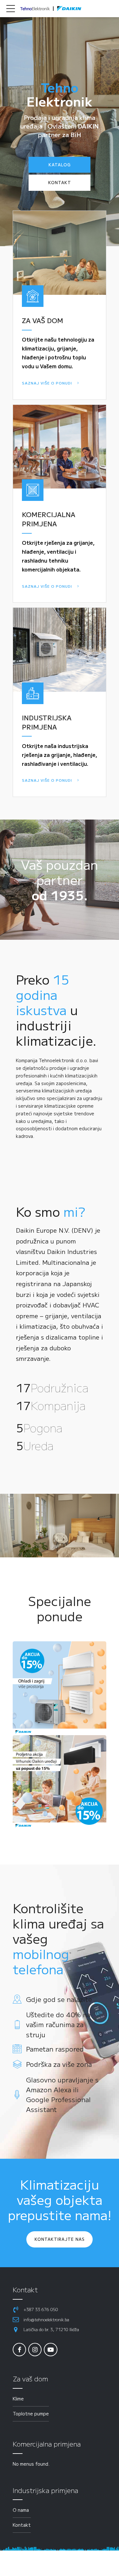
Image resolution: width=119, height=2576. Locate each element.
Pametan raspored (55, 2049)
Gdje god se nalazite (59, 1999)
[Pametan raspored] (17, 2049)
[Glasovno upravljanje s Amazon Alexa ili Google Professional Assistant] (17, 2095)
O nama (21, 2510)
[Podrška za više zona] (17, 2064)
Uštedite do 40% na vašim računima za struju (58, 2024)
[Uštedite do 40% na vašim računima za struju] (17, 2025)
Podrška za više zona (59, 2064)
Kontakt (22, 2525)
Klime (18, 2399)
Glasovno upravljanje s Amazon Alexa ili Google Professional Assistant (62, 2095)
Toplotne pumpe (31, 2413)
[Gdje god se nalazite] (17, 1999)
